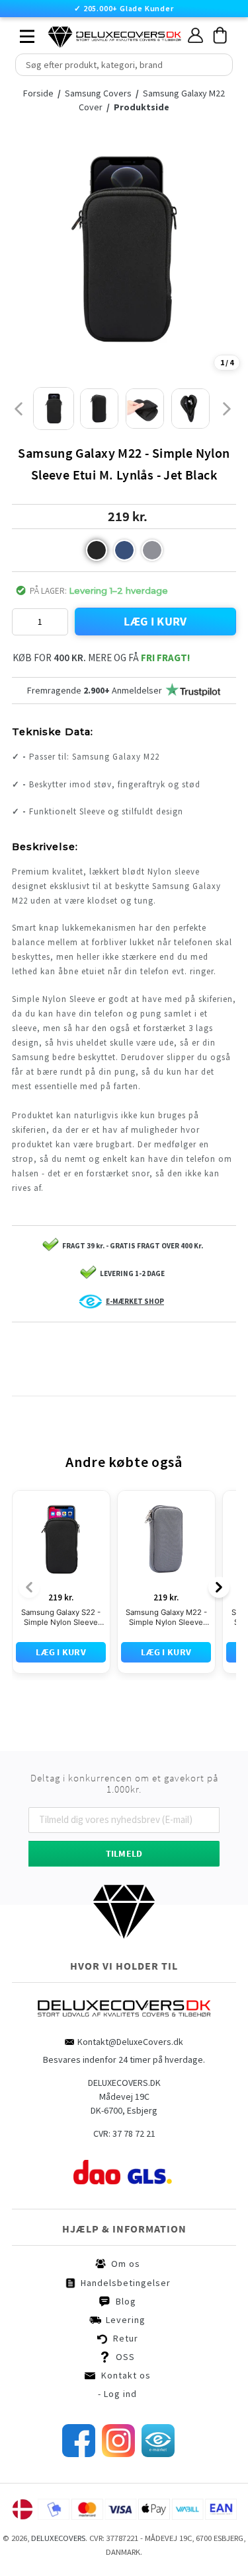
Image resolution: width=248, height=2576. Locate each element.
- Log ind (117, 2394)
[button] (97, 550)
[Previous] (29, 1587)
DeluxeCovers (58, 2538)
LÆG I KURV (155, 621)
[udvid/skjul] (20, 33)
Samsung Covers (99, 93)
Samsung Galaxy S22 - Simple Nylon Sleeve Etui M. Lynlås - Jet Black (61, 1618)
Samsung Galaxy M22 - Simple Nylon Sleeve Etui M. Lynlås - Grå (166, 1618)
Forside (38, 93)
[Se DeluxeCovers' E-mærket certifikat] (158, 2454)
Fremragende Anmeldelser (95, 690)
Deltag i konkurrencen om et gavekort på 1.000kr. (124, 1784)
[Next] (219, 1587)
